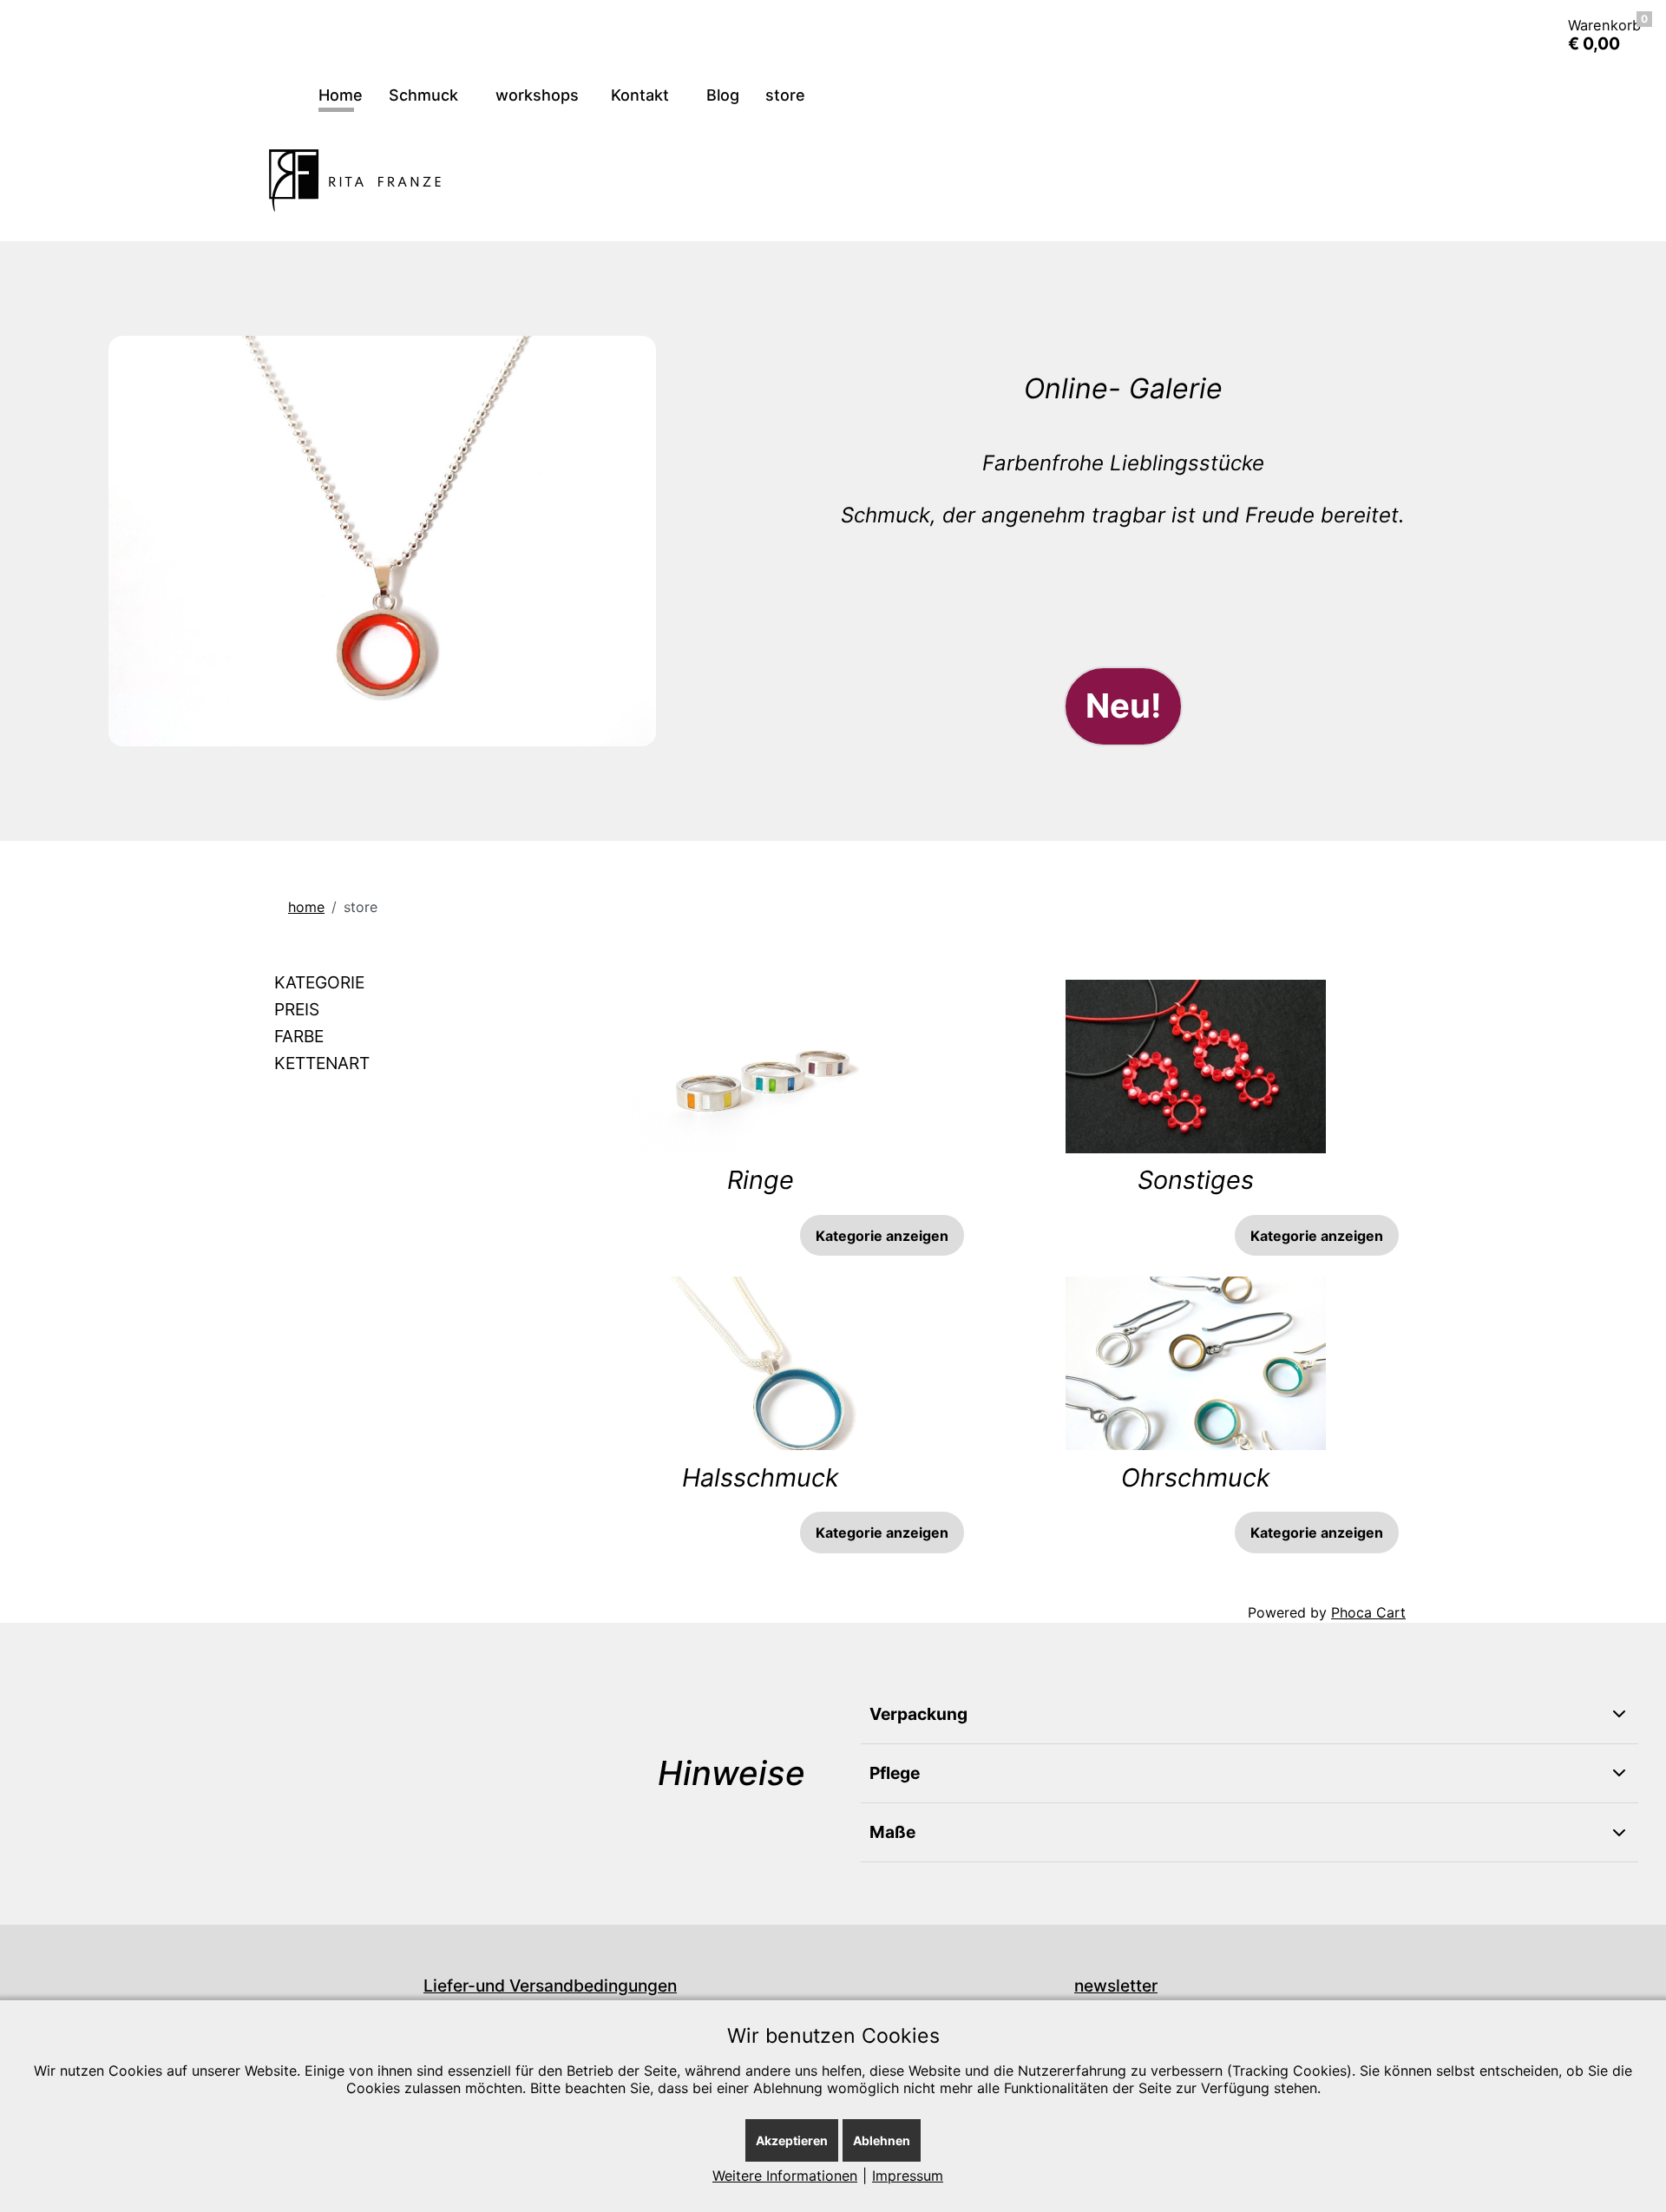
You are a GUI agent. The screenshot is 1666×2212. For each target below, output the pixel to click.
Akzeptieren (792, 2140)
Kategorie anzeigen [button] (882, 1236)
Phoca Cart (1368, 1612)
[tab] (398, 983)
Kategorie (319, 982)
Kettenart (322, 1063)
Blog (723, 95)
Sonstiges (1196, 1180)
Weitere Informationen (785, 2176)
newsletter (1116, 1986)
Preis (297, 1009)
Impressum (908, 2176)
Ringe (761, 1180)
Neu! (1123, 706)
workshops (537, 95)
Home (341, 95)
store (785, 95)
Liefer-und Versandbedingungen (550, 1986)
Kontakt (642, 95)
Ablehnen (882, 2140)
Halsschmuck (761, 1477)
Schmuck (426, 95)
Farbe (299, 1036)
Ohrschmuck (1196, 1477)
